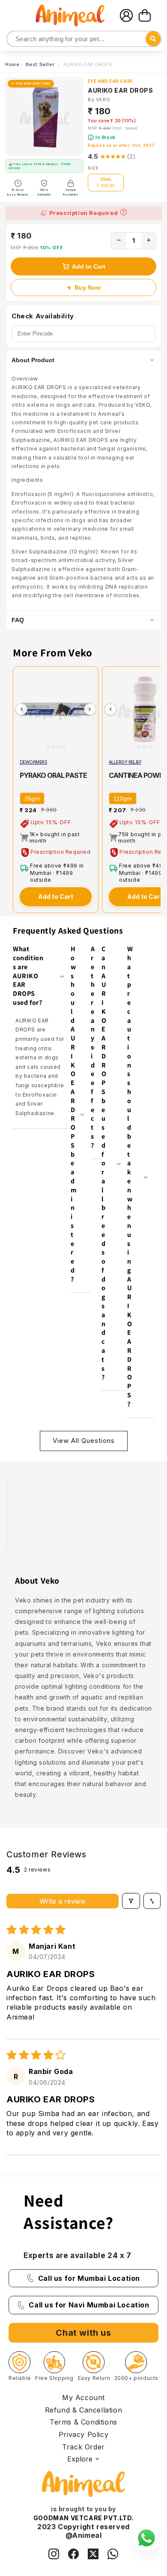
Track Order (83, 2447)
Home (12, 64)
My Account (83, 2398)
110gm (123, 798)
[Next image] (90, 709)
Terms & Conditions (83, 2422)
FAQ (18, 620)
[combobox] (84, 39)
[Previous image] (21, 709)
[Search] (14, 39)
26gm (32, 798)
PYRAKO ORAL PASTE (53, 775)
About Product (33, 360)
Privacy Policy (83, 2434)
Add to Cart (89, 266)
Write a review (63, 1901)
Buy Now (88, 287)
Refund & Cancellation (84, 2410)
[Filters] (131, 1901)
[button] (145, 15)
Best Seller (41, 64)
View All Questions (84, 1441)
